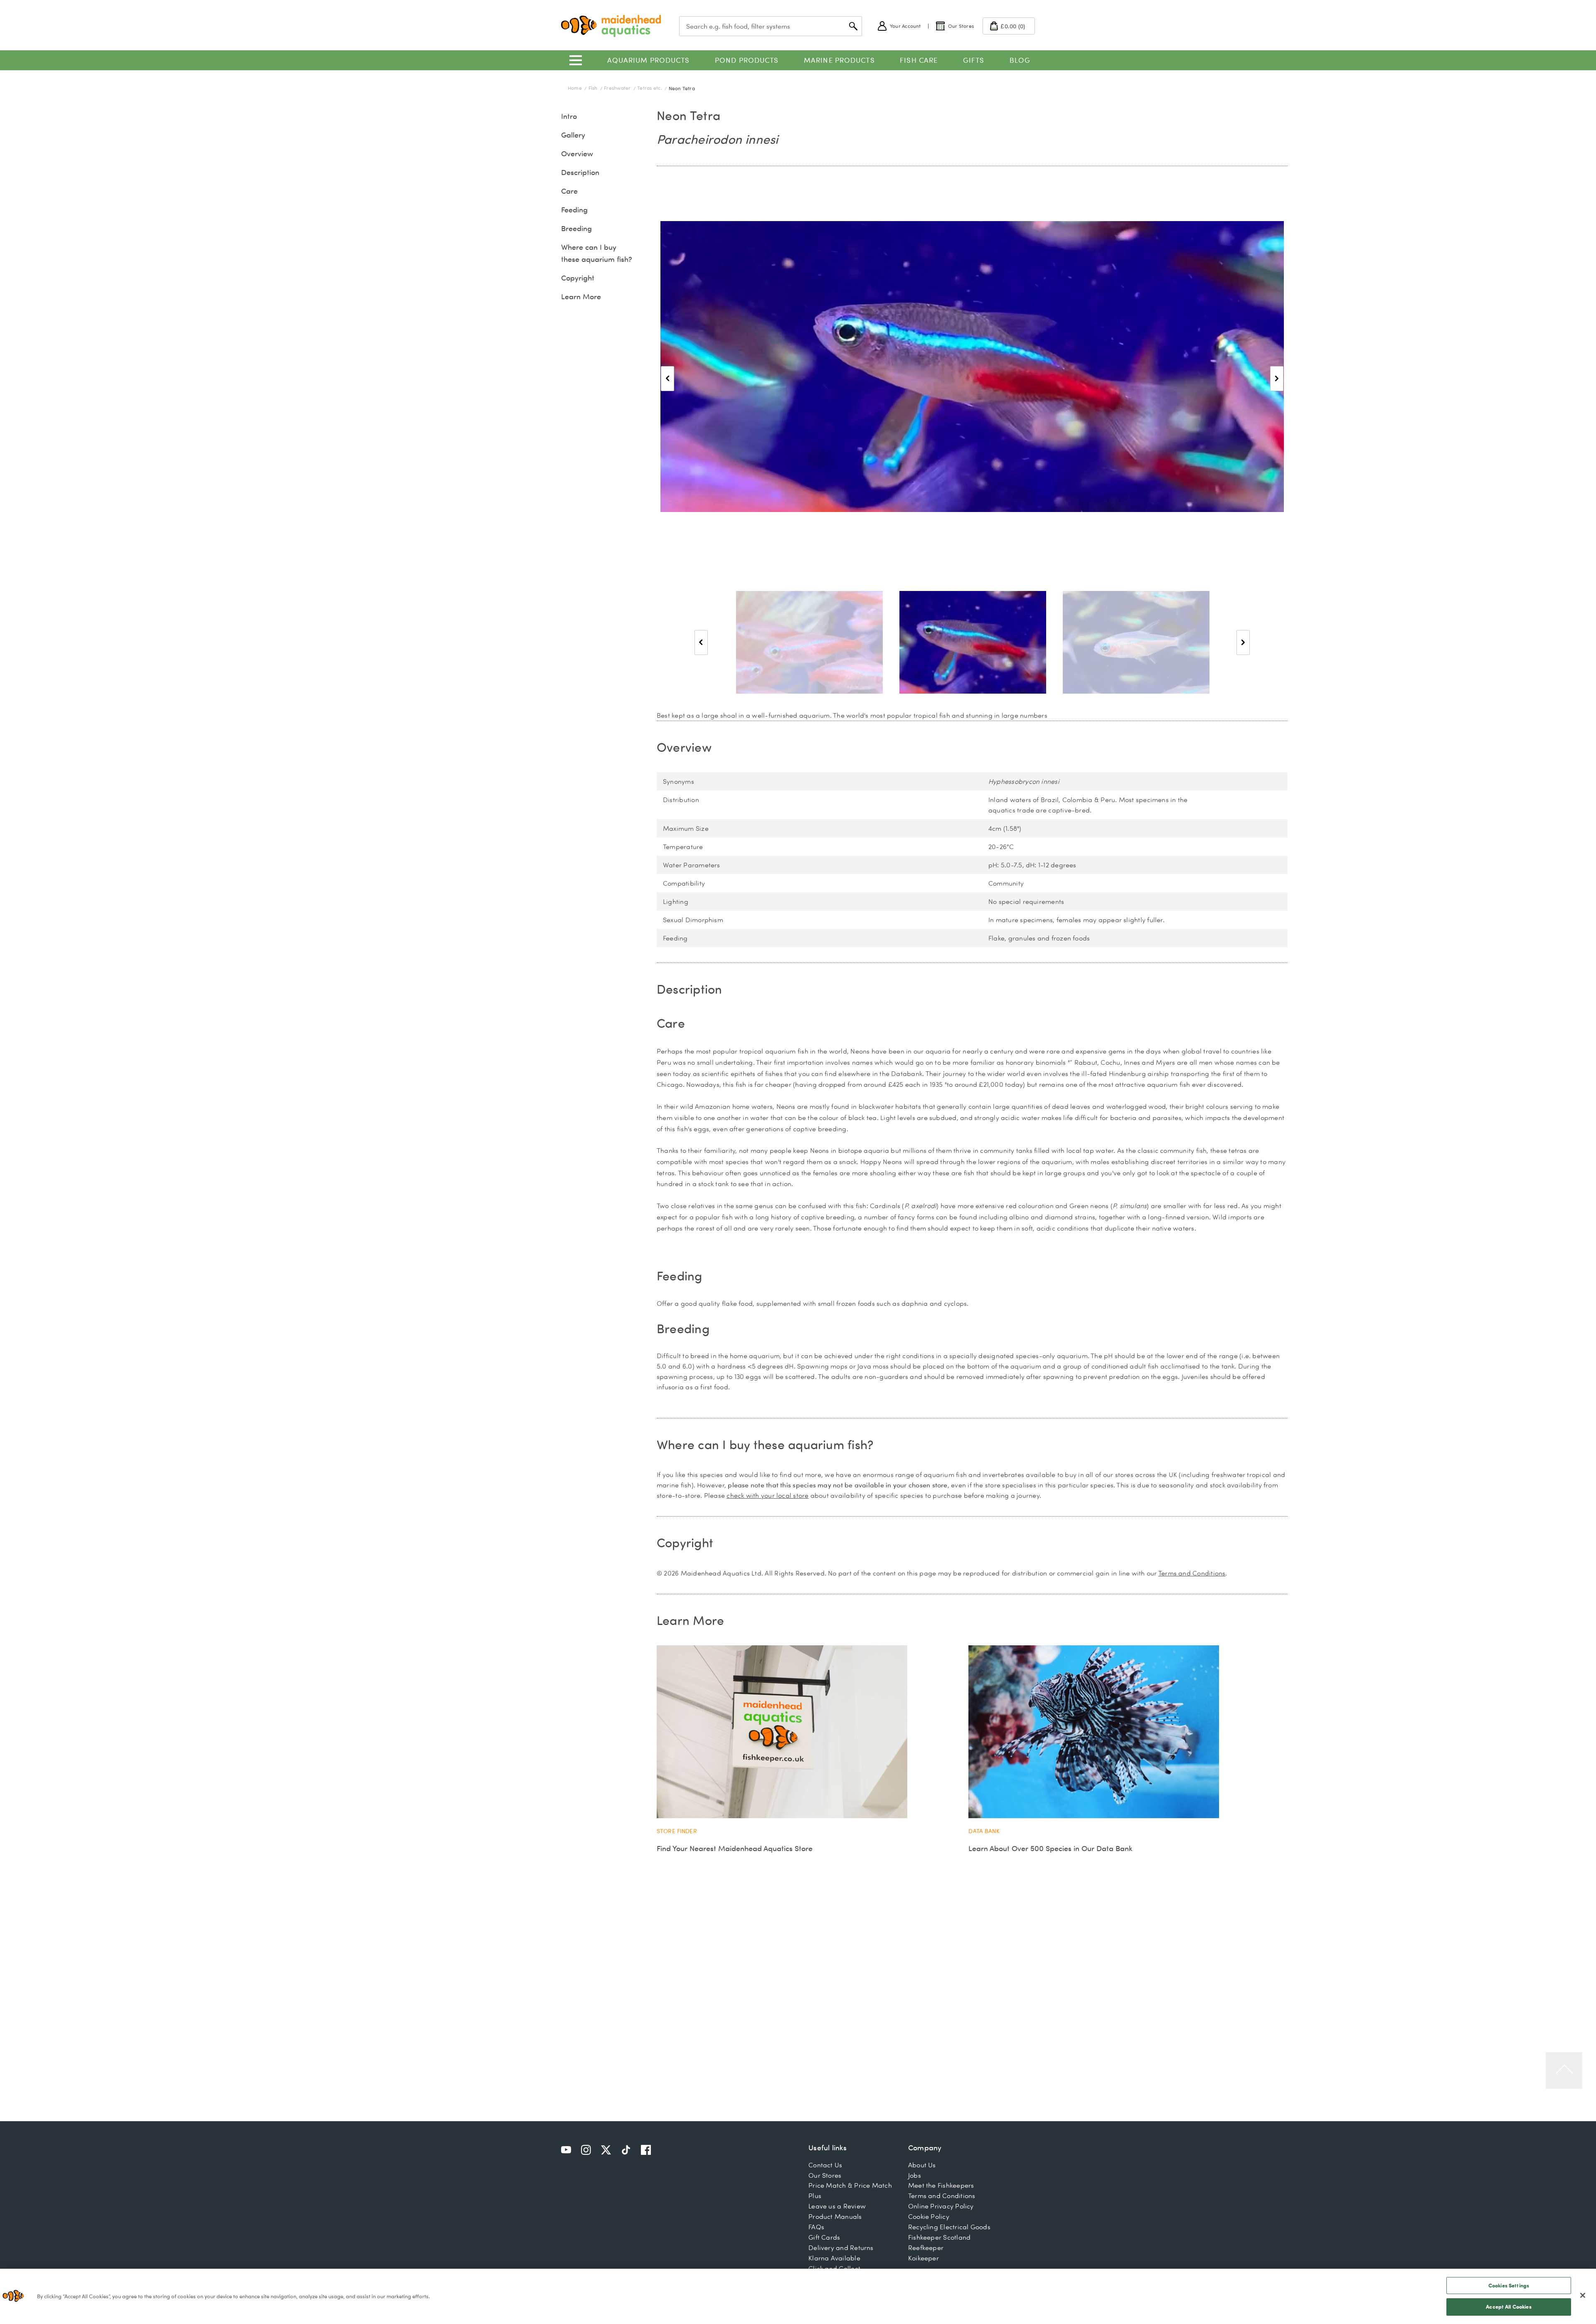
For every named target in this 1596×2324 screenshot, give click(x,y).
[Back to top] (1564, 2070)
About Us (922, 2165)
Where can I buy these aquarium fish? (597, 253)
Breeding (576, 228)
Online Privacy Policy (941, 2206)
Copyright (578, 278)
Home (575, 88)
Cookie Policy (929, 2216)
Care (569, 191)
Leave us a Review (837, 2206)
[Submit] (853, 26)
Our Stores (825, 2175)
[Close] (1583, 2295)
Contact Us (825, 2165)
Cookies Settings (1509, 2285)
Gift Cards (824, 2237)
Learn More (581, 297)
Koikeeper (924, 2258)
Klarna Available (834, 2258)
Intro (569, 116)
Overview (577, 154)
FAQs (816, 2227)
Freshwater (618, 88)
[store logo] (611, 26)
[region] (798, 2296)
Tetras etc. (650, 88)
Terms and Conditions (1192, 1573)
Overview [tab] (684, 747)
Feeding (574, 210)
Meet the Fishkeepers (941, 2185)
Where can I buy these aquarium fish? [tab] (765, 1444)
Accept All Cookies (1509, 2307)
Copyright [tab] (685, 1542)
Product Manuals (835, 2216)
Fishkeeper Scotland (939, 2237)
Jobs (915, 2175)
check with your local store (767, 1495)
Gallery (573, 135)
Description (580, 172)
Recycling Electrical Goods (949, 2227)
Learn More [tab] (690, 1620)
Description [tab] (690, 989)
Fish (594, 88)
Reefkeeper (926, 2248)
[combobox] (771, 26)
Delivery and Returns (841, 2248)
